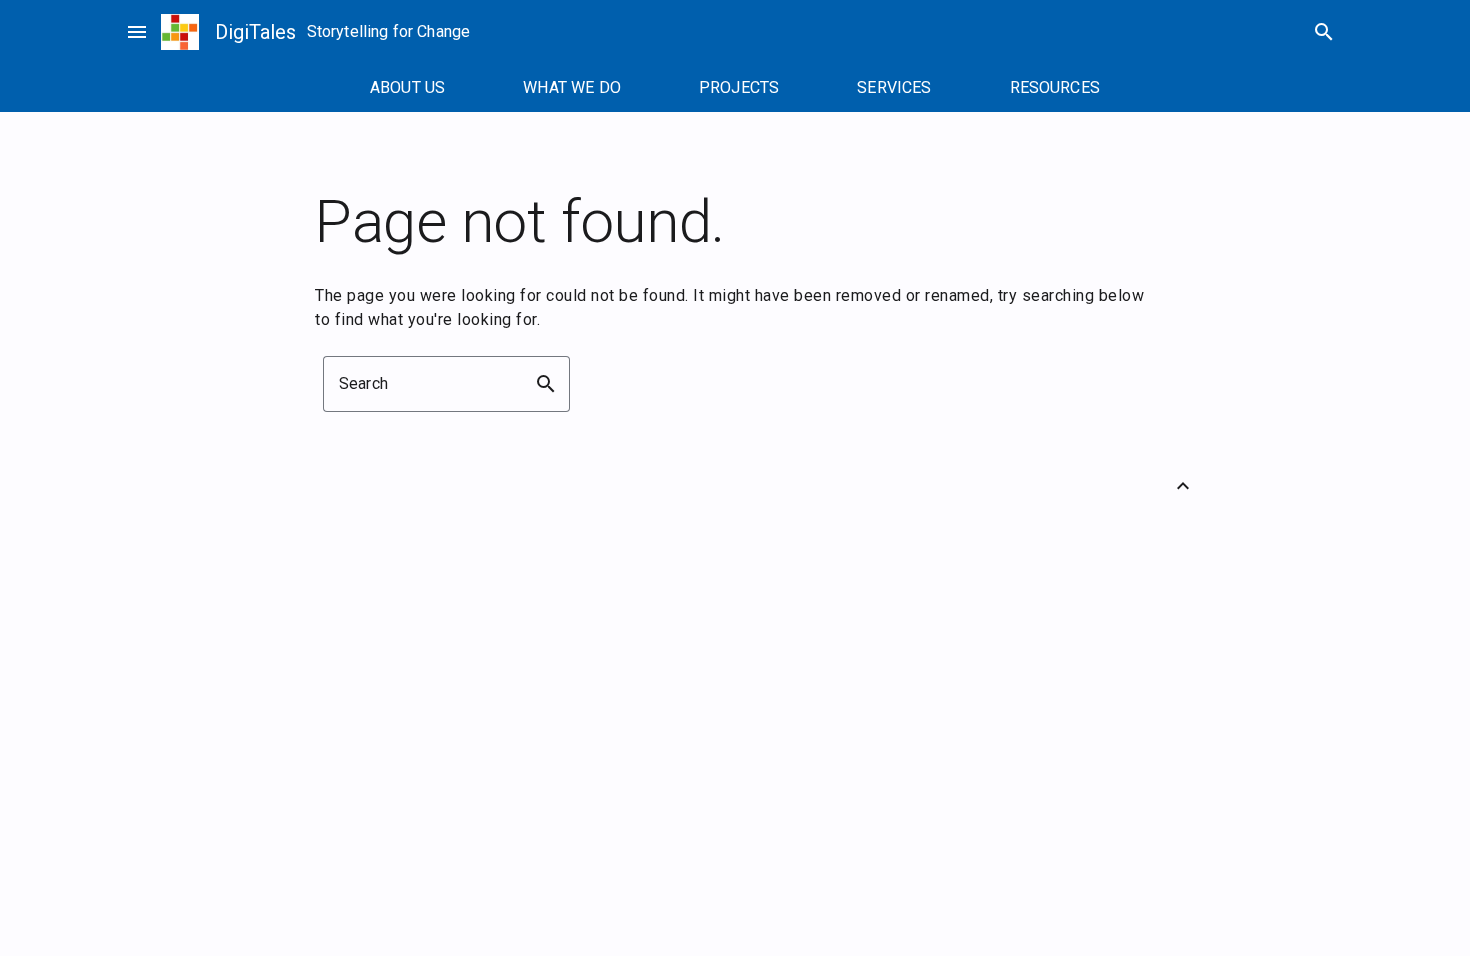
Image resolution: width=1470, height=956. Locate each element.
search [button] (546, 384)
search (1324, 32)
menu (137, 32)
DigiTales (255, 32)
